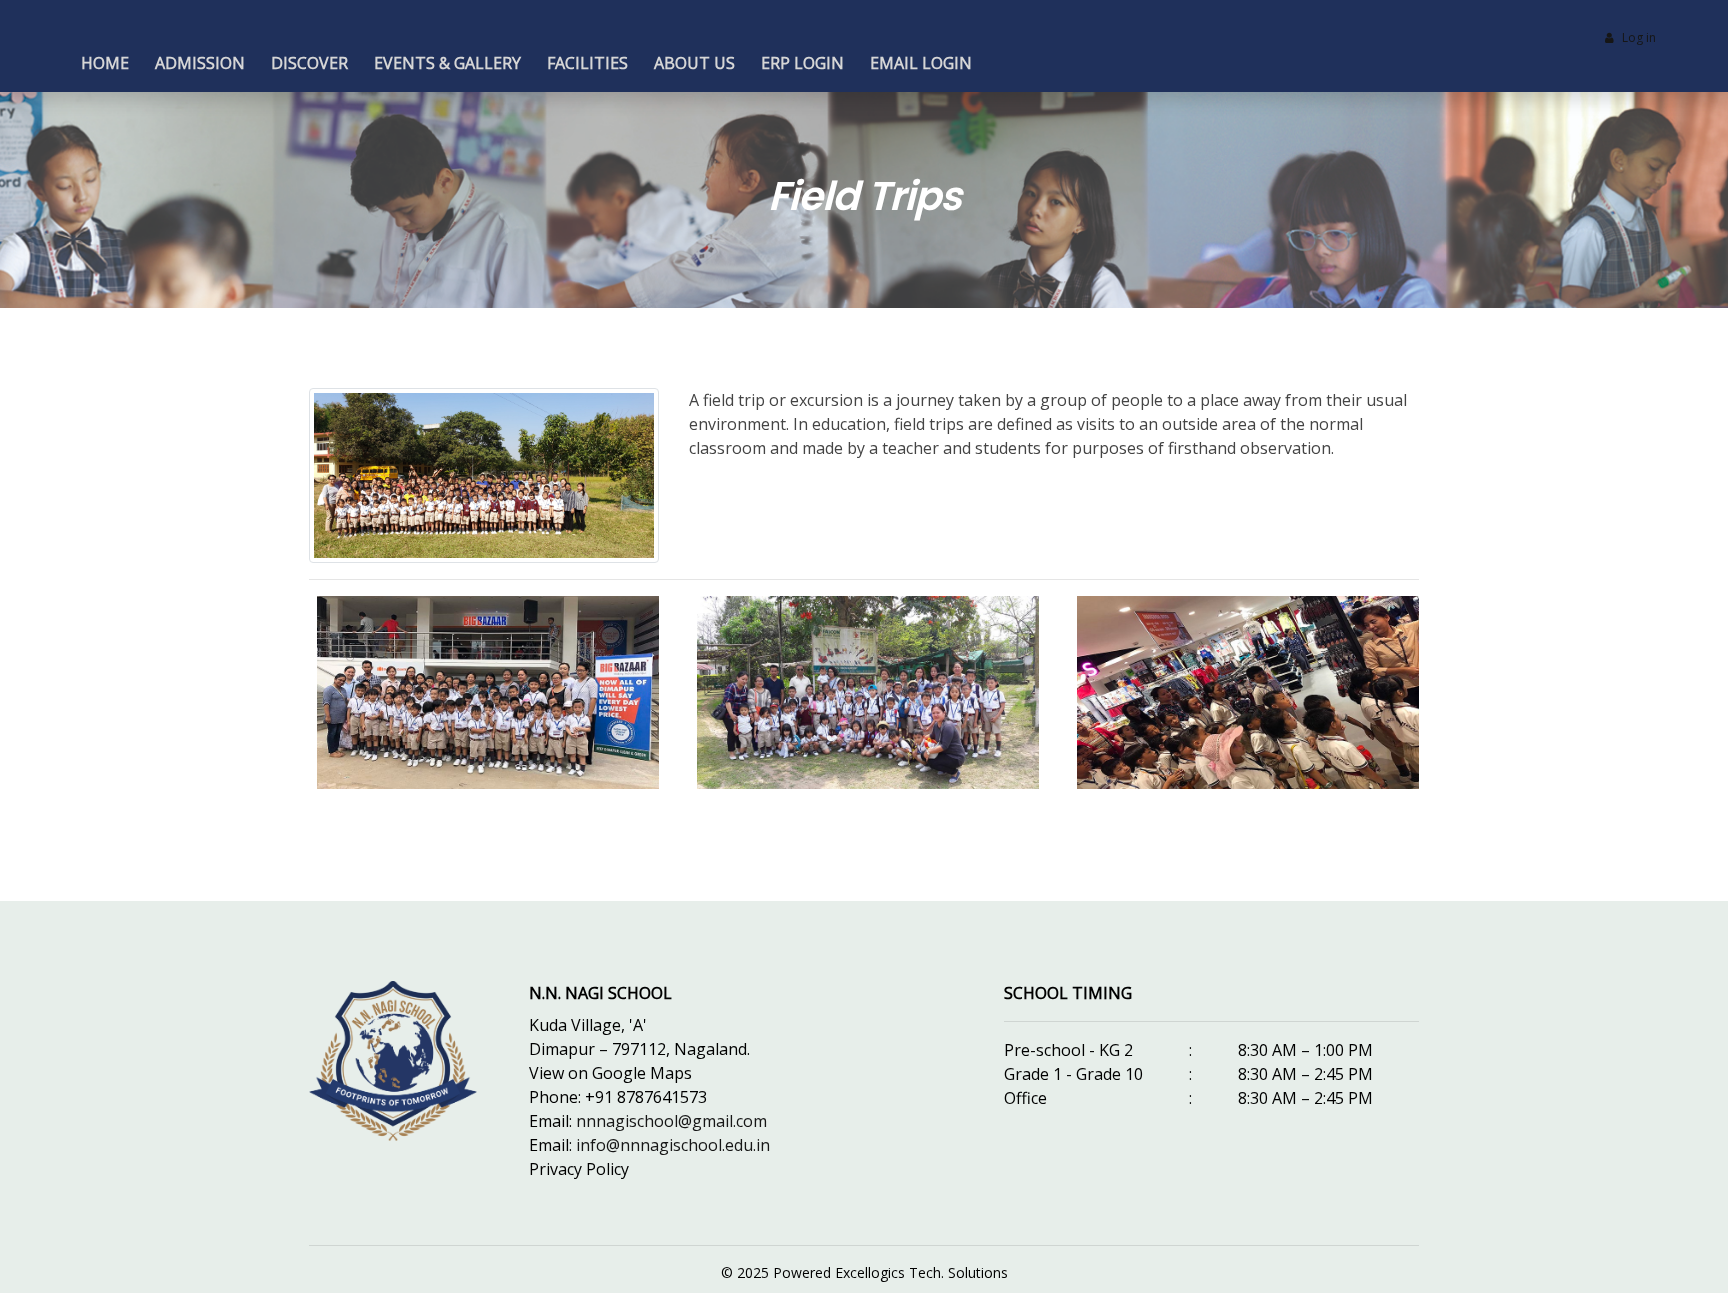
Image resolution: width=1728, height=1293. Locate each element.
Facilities (587, 63)
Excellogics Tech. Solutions (921, 1272)
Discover (309, 63)
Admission (200, 63)
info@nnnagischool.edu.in (673, 1145)
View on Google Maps (610, 1073)
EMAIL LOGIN (921, 63)
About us (694, 63)
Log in (1639, 37)
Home (105, 63)
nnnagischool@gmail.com (671, 1121)
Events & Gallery (447, 63)
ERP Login (802, 63)
